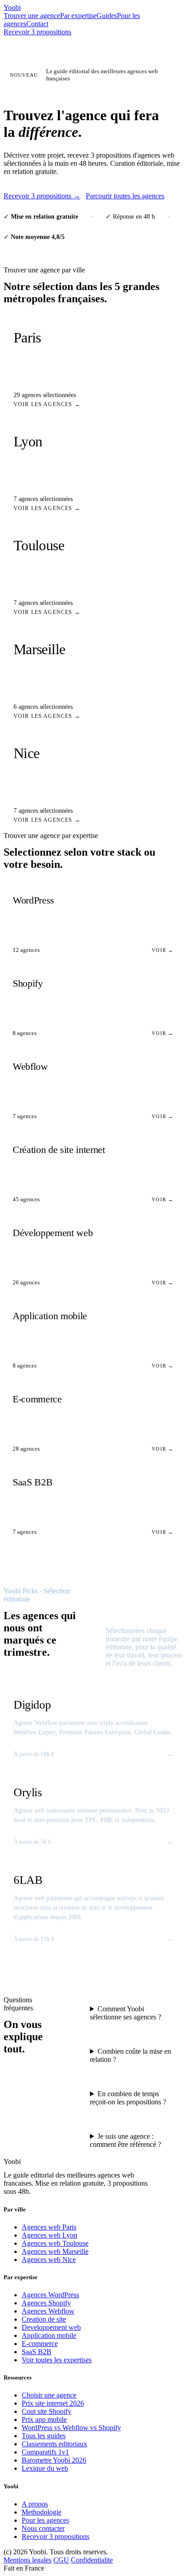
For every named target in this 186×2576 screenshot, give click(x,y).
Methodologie (42, 2512)
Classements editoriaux (54, 2444)
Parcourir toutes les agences (125, 196)
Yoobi (12, 7)
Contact (37, 24)
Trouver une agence (32, 16)
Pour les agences (45, 2520)
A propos (35, 2504)
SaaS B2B (37, 2352)
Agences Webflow (48, 2311)
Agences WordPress (50, 2295)
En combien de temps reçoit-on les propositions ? (128, 2098)
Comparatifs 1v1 (45, 2452)
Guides (107, 16)
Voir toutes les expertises (57, 2360)
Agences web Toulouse (55, 2243)
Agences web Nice (49, 2260)
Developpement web (51, 2327)
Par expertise (78, 16)
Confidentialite (92, 2560)
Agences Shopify (46, 2303)
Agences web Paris (49, 2227)
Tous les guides (44, 2436)
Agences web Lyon (49, 2235)
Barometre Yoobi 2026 (54, 2460)
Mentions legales (28, 2560)
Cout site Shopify (46, 2411)
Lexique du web (45, 2468)
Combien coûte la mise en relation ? (130, 2055)
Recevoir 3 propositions (37, 32)
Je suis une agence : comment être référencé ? (126, 2140)
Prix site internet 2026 (53, 2403)
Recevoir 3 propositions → (42, 196)
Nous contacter (43, 2528)
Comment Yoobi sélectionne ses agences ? (126, 2013)
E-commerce (40, 2344)
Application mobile (49, 2335)
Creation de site (44, 2319)
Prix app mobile (44, 2419)
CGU (61, 2560)
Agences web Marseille (55, 2251)
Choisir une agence (49, 2395)
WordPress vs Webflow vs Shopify (71, 2428)
